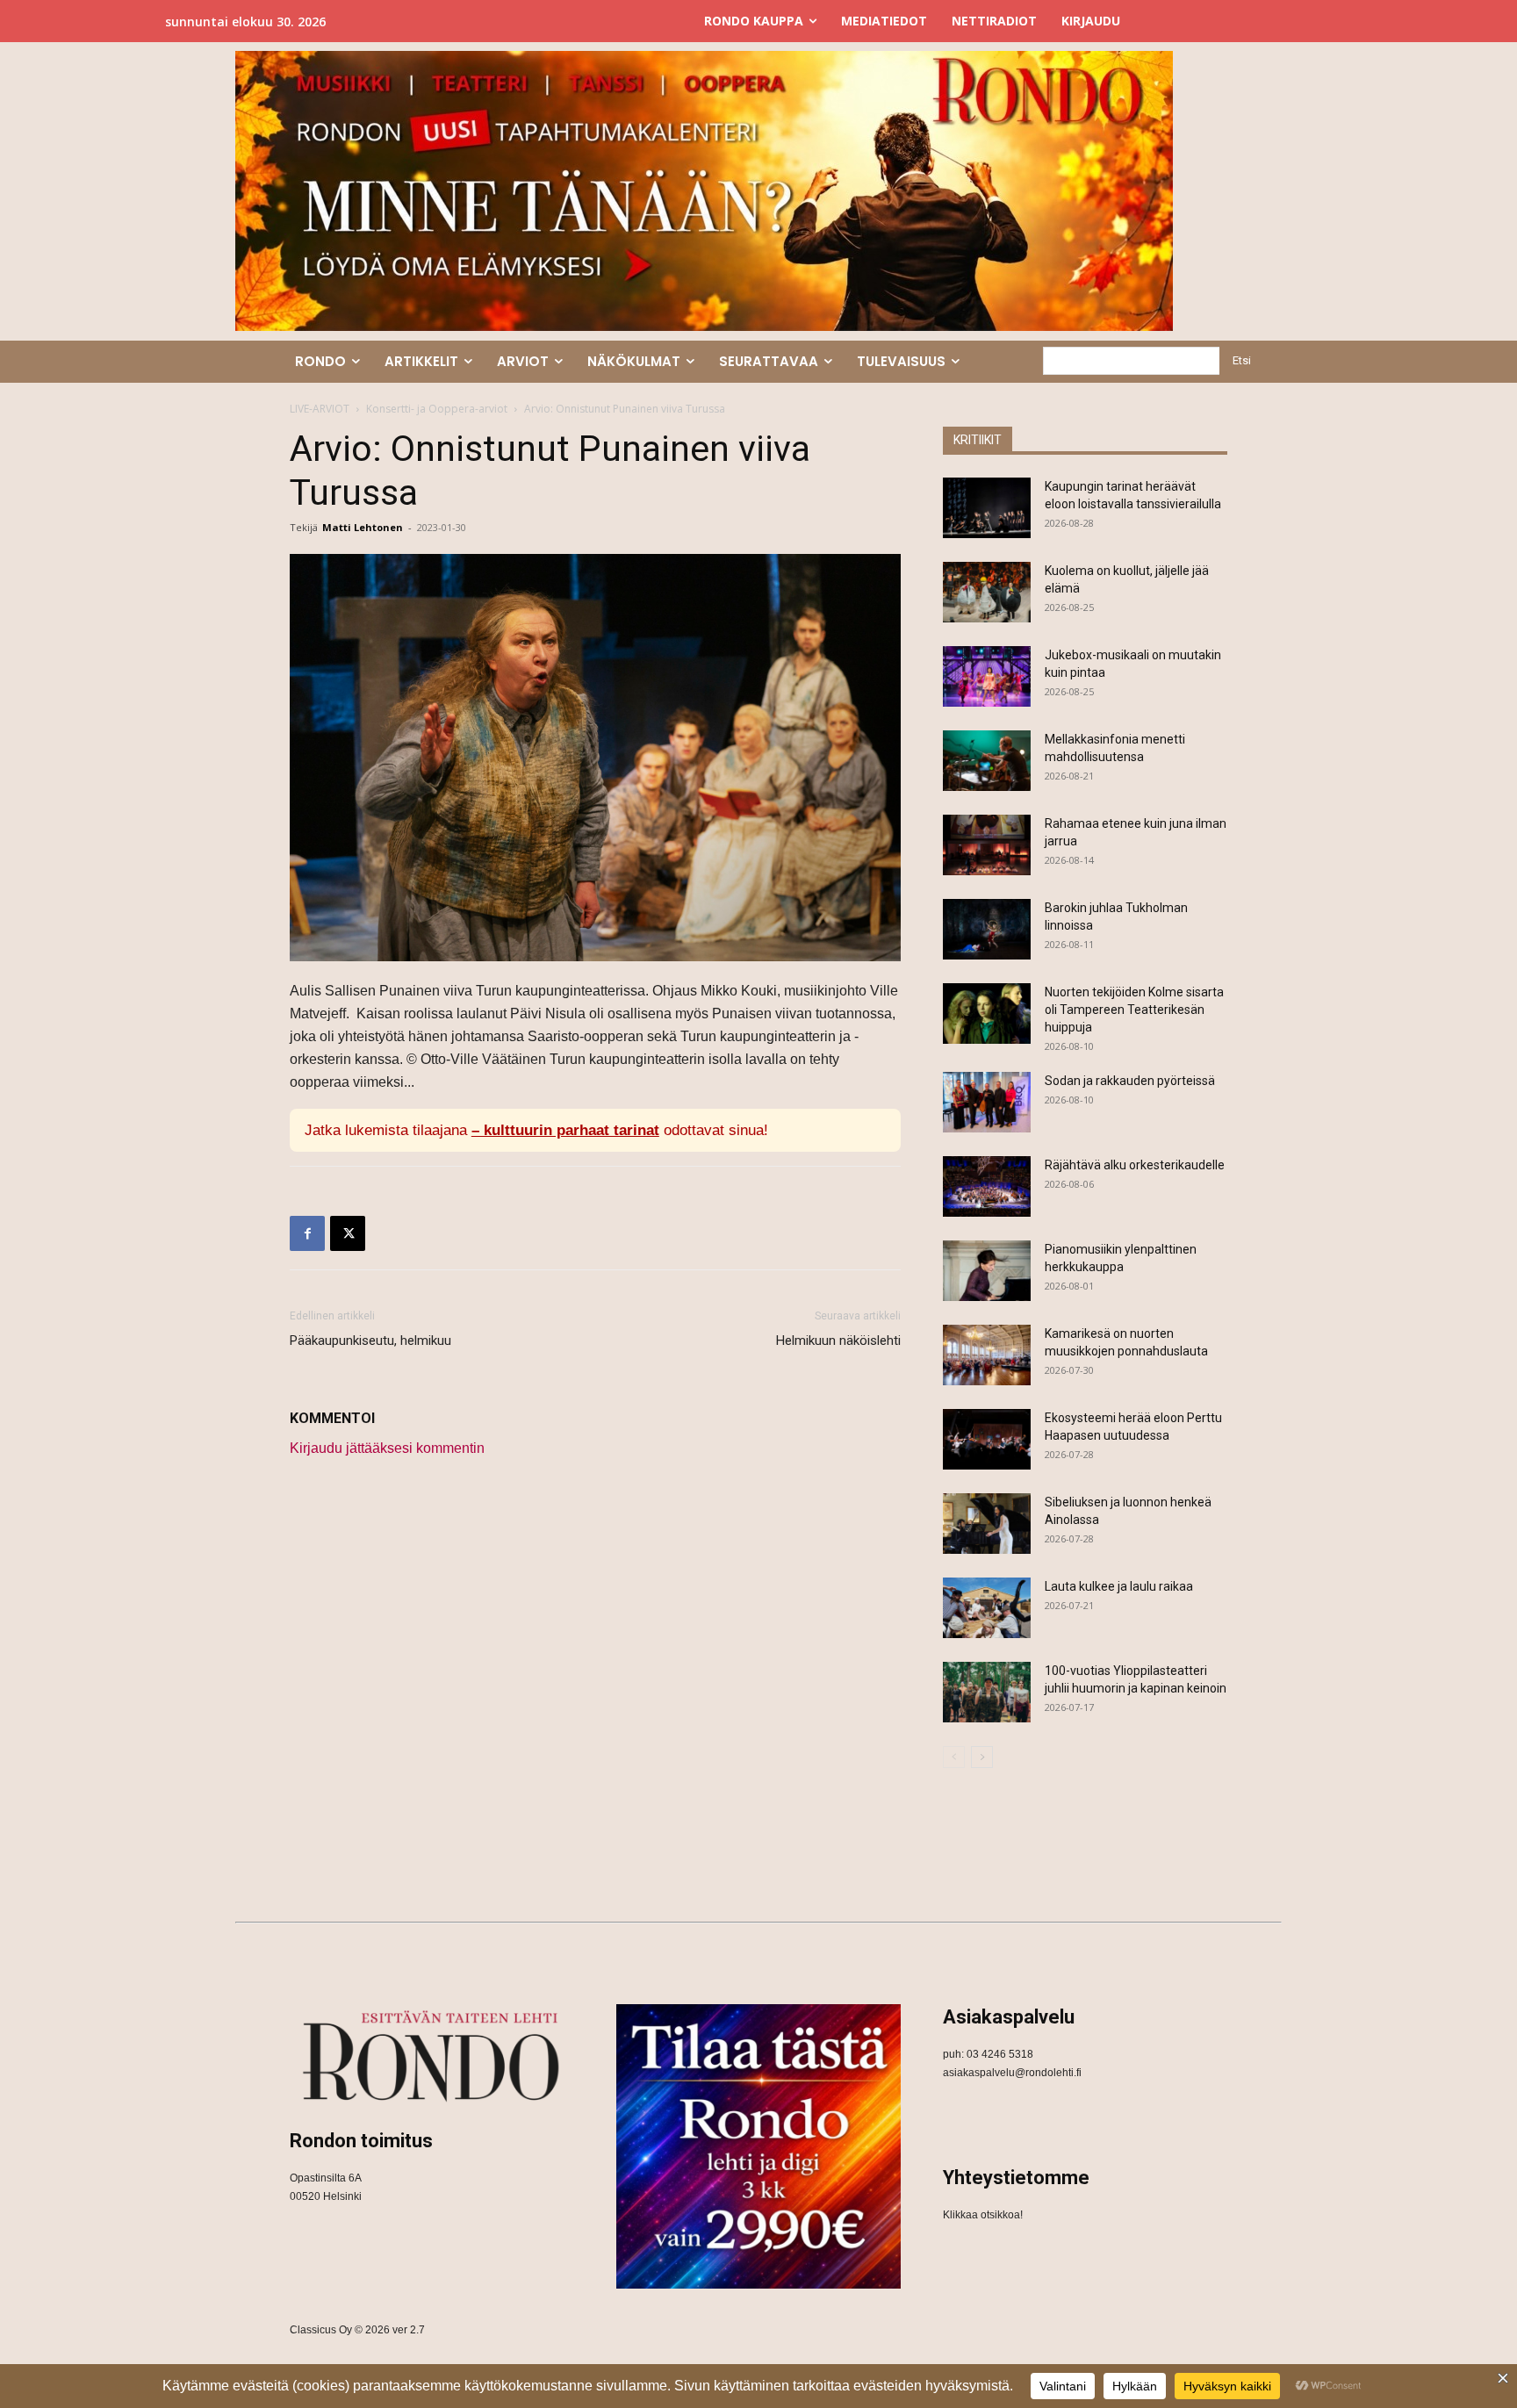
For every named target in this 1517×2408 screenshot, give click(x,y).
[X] (348, 1233)
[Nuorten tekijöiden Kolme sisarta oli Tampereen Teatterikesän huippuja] (987, 1014)
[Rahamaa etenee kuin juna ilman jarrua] (987, 845)
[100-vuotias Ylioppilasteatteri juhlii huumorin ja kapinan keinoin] (987, 1692)
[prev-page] (954, 1757)
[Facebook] (307, 1233)
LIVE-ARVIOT (320, 409)
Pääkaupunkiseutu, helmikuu (370, 1341)
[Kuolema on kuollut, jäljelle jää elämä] (987, 592)
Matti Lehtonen (363, 527)
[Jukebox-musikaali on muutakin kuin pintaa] (987, 676)
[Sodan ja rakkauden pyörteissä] (987, 1102)
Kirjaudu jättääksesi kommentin (387, 1448)
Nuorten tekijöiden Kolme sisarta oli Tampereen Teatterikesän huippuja (1134, 1010)
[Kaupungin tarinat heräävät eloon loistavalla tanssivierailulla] (987, 508)
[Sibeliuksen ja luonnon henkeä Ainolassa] (987, 1524)
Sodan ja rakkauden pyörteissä (1130, 1081)
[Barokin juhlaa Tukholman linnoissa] (987, 929)
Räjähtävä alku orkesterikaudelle (1135, 1165)
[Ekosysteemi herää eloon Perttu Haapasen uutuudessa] (987, 1439)
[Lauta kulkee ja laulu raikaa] (987, 1608)
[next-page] (982, 1757)
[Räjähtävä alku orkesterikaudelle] (987, 1186)
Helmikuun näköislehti (838, 1341)
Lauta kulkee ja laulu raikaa (1119, 1586)
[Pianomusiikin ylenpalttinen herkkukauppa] (987, 1271)
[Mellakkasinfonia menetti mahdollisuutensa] (987, 761)
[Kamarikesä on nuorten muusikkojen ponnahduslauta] (987, 1355)
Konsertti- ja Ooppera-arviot (437, 409)
